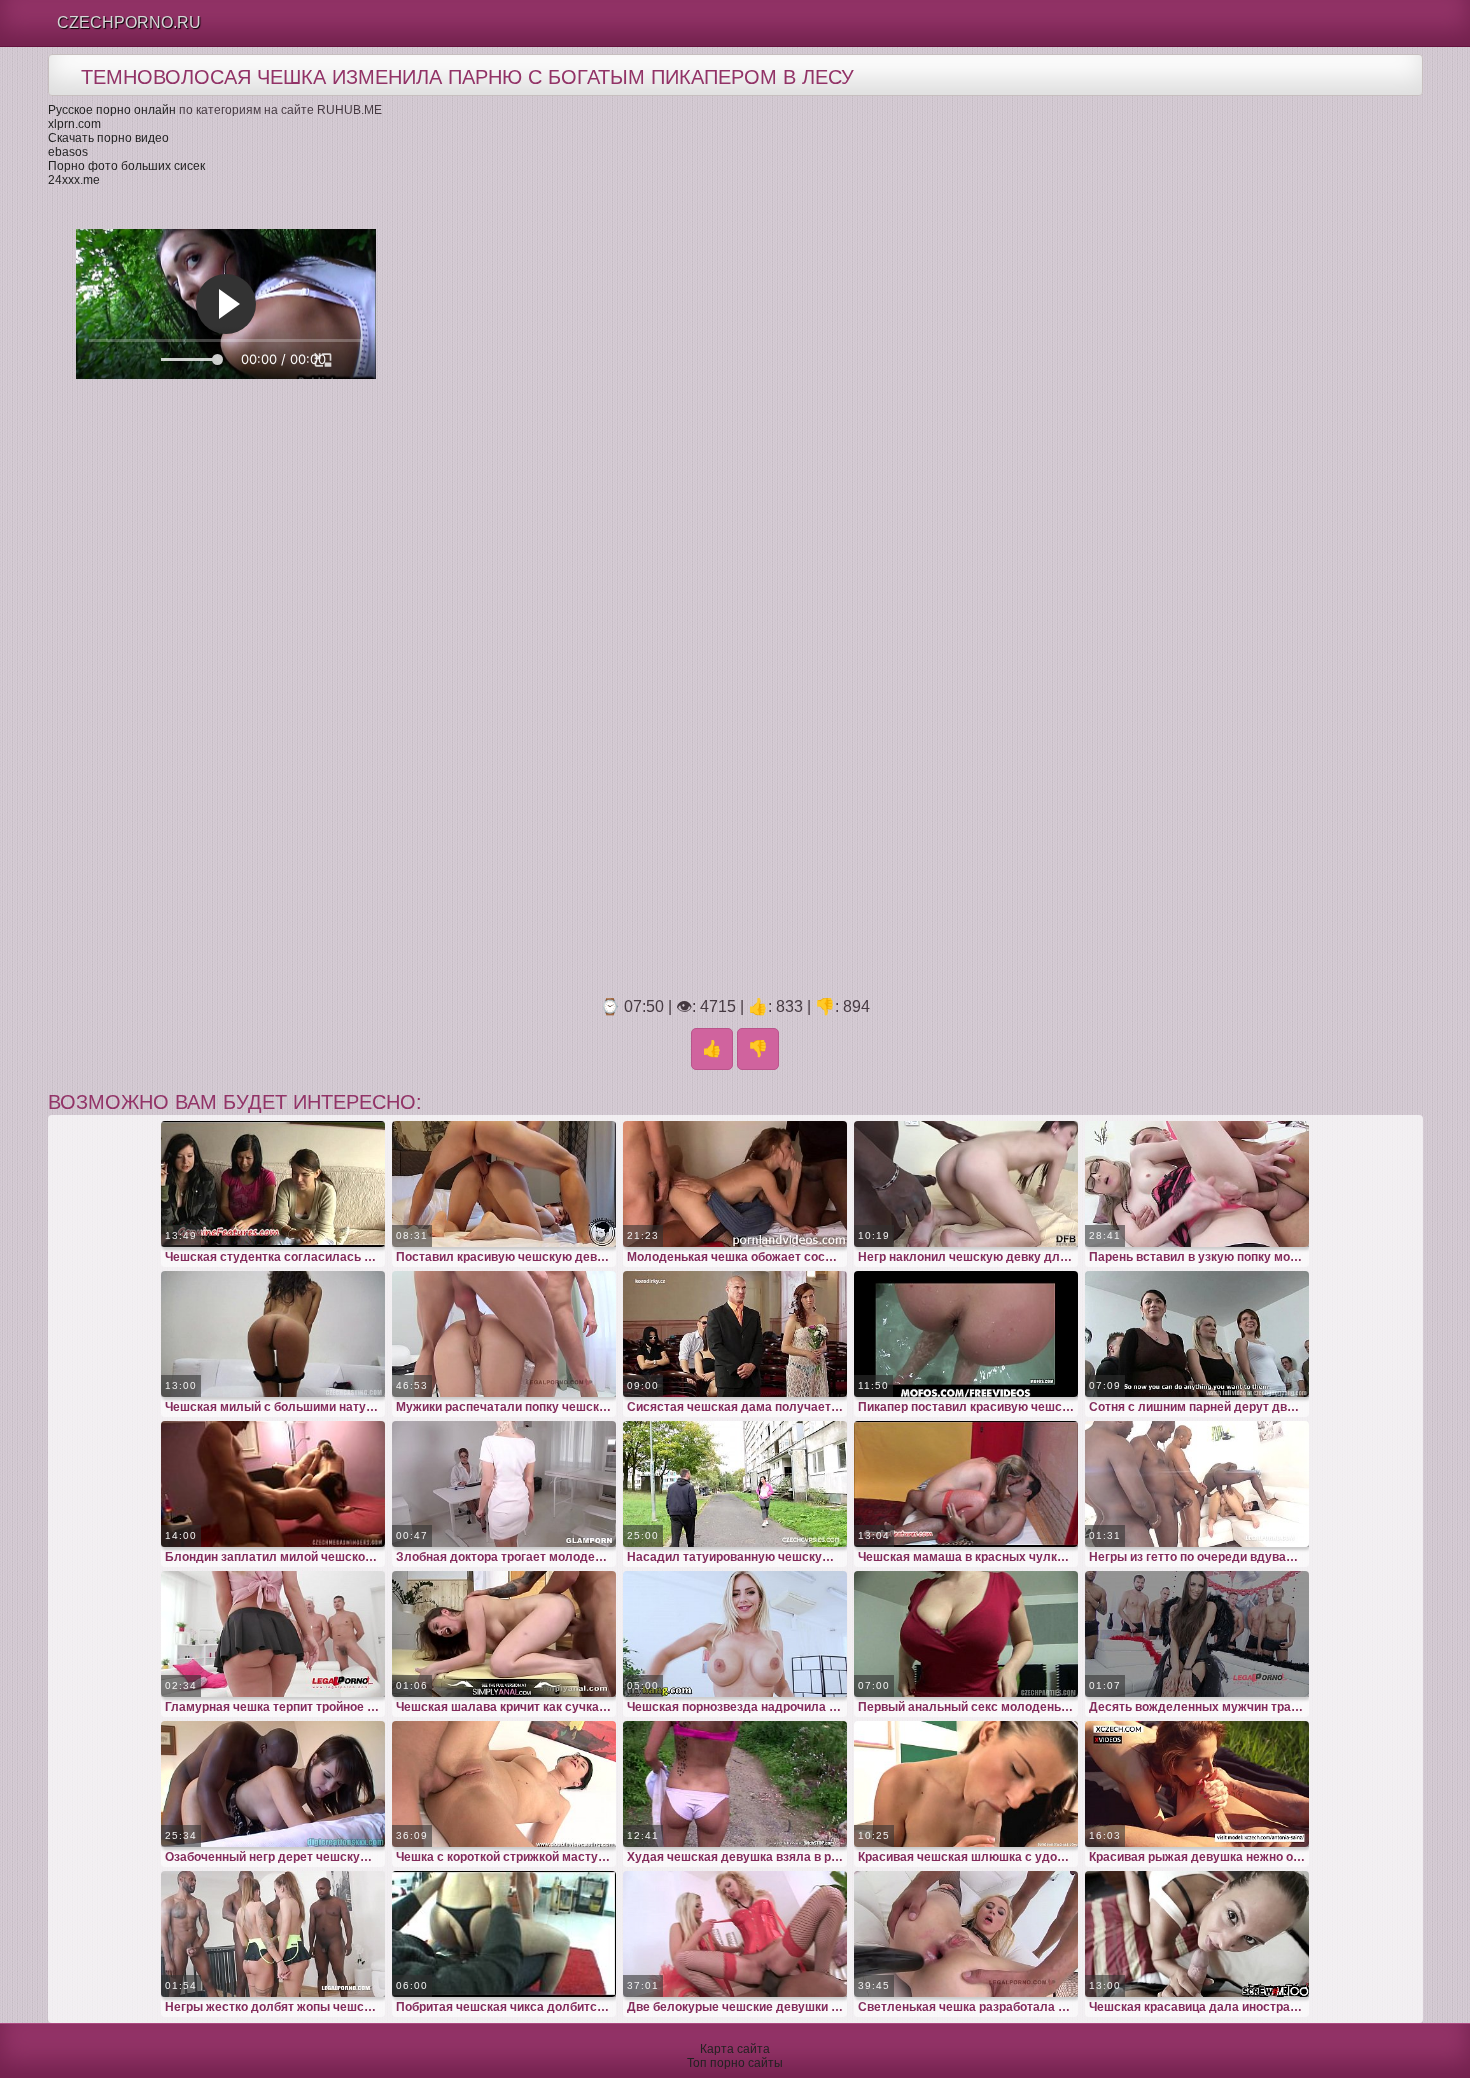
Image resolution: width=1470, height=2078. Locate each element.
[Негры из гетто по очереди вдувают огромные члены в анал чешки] (1197, 1484)
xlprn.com (74, 124)
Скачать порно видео (108, 138)
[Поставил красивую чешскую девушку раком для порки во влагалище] (504, 1184)
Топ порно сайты (735, 2063)
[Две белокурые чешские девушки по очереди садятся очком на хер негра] (735, 1934)
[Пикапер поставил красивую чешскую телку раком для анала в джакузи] (966, 1334)
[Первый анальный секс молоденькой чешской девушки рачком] (966, 1634)
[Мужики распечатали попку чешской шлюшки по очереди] (504, 1334)
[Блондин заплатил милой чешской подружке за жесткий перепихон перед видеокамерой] (273, 1484)
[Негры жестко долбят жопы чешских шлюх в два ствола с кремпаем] (273, 1934)
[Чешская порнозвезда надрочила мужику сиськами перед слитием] (735, 1634)
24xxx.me (74, 180)
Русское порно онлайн (112, 110)
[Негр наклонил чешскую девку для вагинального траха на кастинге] (966, 1184)
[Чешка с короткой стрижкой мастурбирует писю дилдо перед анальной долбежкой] (504, 1784)
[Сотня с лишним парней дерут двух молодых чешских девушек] (1197, 1334)
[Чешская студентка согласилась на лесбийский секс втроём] (273, 1184)
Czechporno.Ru (129, 22)
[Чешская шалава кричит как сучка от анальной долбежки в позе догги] (504, 1634)
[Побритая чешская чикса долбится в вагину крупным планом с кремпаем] (504, 1934)
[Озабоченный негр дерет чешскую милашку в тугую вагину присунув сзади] (273, 1784)
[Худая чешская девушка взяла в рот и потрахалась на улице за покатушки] (735, 1784)
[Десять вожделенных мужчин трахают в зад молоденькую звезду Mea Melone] (1197, 1634)
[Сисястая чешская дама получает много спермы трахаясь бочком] (735, 1334)
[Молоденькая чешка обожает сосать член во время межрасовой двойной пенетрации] (735, 1184)
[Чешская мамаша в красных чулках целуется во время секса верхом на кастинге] (966, 1484)
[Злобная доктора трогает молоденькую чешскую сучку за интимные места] (504, 1484)
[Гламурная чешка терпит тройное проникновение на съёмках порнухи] (273, 1634)
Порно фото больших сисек (126, 166)
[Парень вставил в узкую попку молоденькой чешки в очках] (1197, 1184)
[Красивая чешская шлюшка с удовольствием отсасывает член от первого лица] (966, 1784)
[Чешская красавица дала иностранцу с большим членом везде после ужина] (1197, 1934)
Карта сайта (735, 2049)
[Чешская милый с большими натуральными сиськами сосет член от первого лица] (273, 1334)
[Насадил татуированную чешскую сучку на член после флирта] (735, 1484)
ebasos (68, 152)
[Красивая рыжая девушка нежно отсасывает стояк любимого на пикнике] (1197, 1784)
